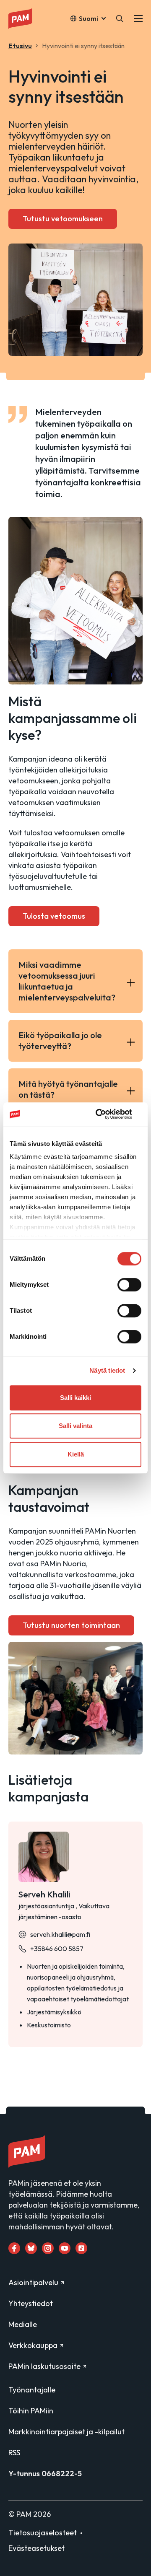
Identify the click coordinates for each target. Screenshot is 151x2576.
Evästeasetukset (36, 2548)
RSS (14, 2453)
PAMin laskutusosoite (44, 2366)
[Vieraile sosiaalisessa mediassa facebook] (14, 2248)
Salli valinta (75, 1426)
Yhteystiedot (31, 2303)
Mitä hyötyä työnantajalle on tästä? (68, 1089)
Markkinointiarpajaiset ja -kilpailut (66, 2432)
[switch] (129, 1285)
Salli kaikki (75, 1398)
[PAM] (27, 18)
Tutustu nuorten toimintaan (71, 1625)
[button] (120, 18)
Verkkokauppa (33, 2345)
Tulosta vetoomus (54, 916)
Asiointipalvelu (33, 2282)
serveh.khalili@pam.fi (60, 1934)
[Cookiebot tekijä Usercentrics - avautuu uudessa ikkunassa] (107, 1114)
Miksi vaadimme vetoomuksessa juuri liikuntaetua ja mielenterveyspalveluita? (67, 981)
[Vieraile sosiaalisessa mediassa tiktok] (81, 2248)
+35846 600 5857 (57, 1949)
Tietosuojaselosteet (43, 2533)
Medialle (23, 2324)
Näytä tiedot (107, 1370)
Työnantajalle (32, 2390)
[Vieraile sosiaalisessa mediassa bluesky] (31, 2248)
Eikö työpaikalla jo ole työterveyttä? (60, 1041)
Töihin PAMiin (31, 2411)
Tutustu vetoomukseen (63, 219)
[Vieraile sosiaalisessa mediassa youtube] (65, 2248)
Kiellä (76, 1454)
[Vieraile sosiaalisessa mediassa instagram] (48, 2248)
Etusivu (20, 46)
